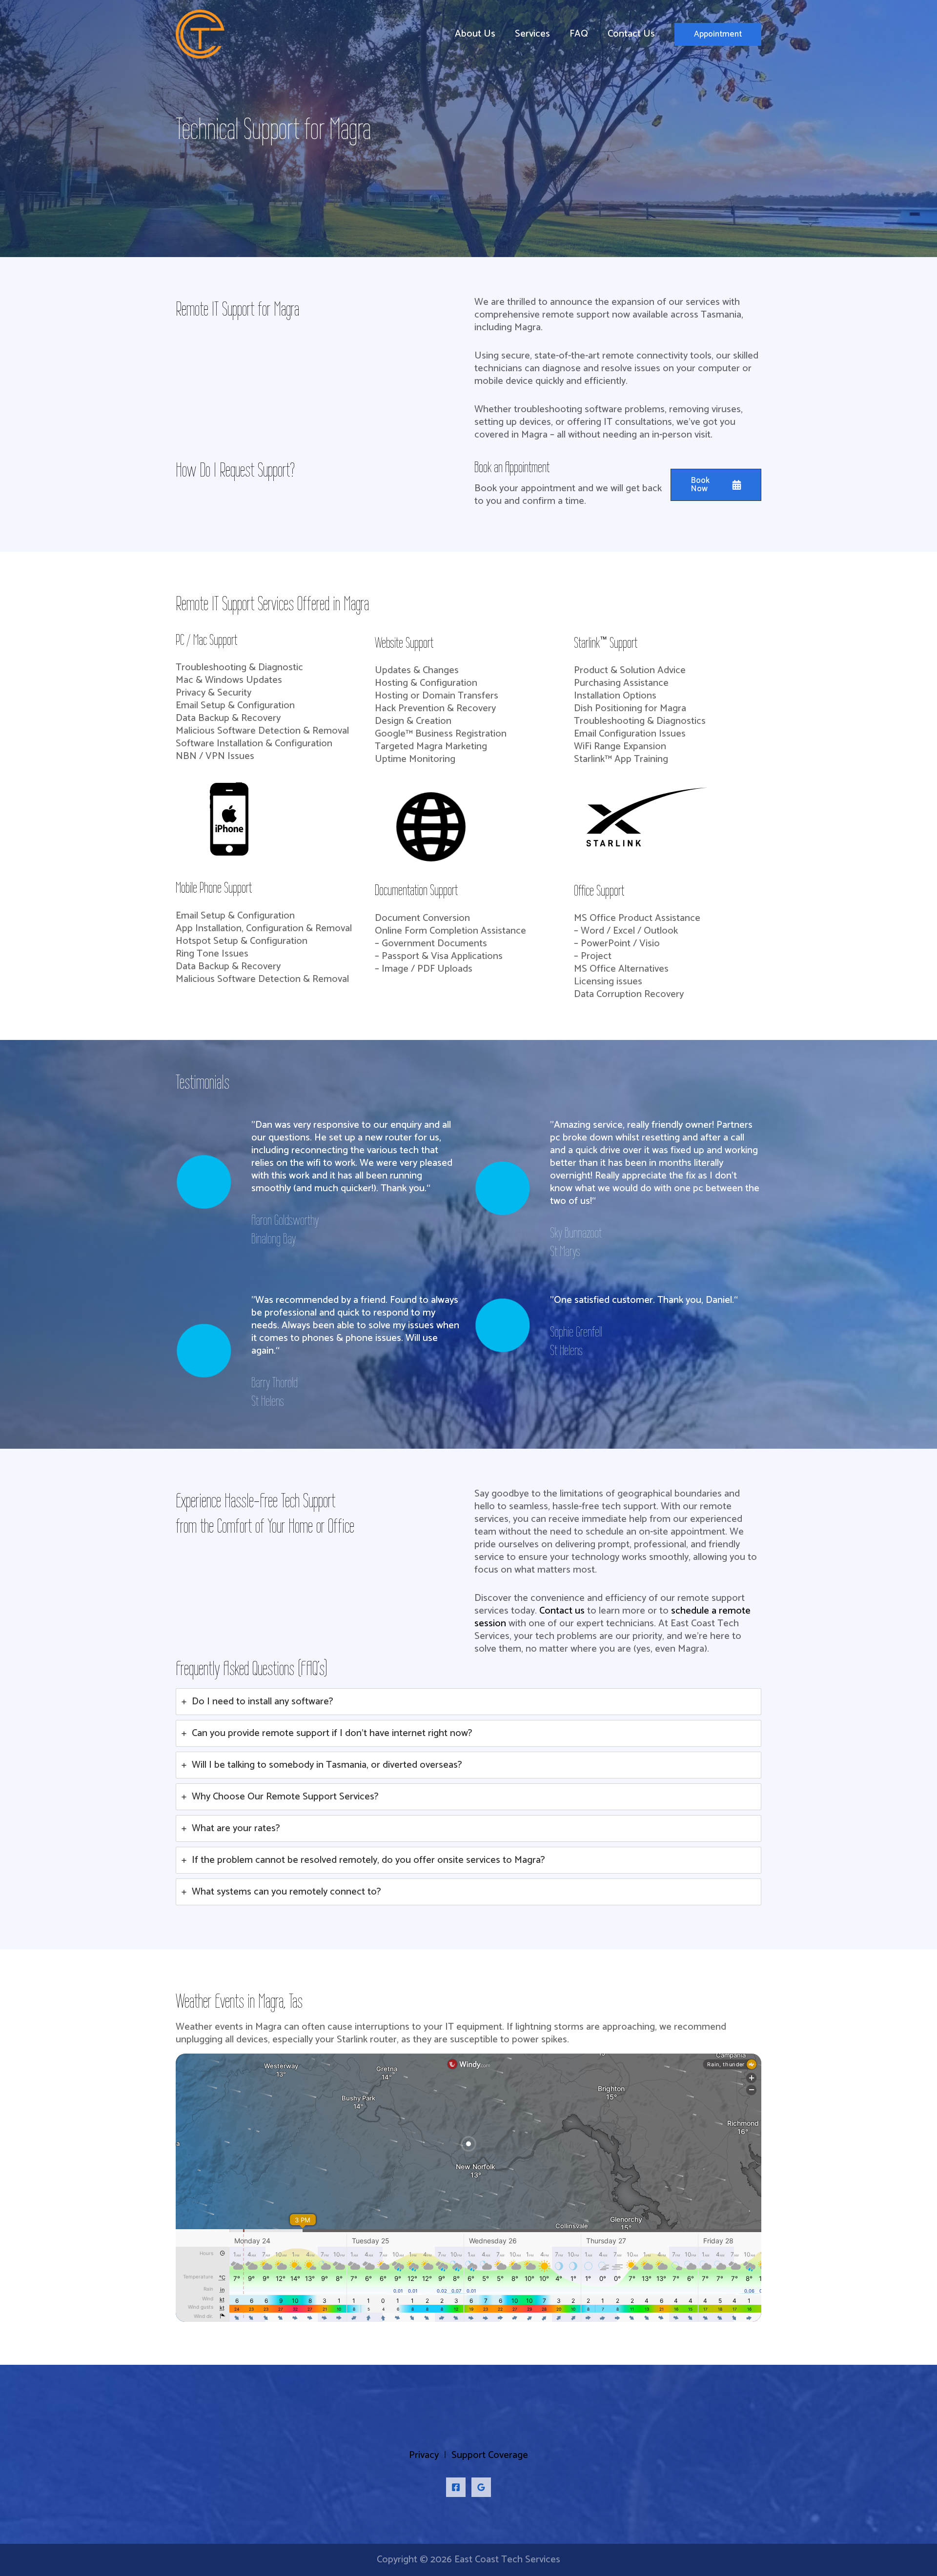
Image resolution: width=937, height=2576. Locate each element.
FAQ (579, 34)
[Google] (481, 2487)
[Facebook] (456, 2487)
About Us (475, 34)
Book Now (700, 485)
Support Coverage (490, 2455)
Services (532, 34)
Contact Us (631, 34)
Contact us (562, 1611)
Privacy (424, 2455)
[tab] (468, 1702)
